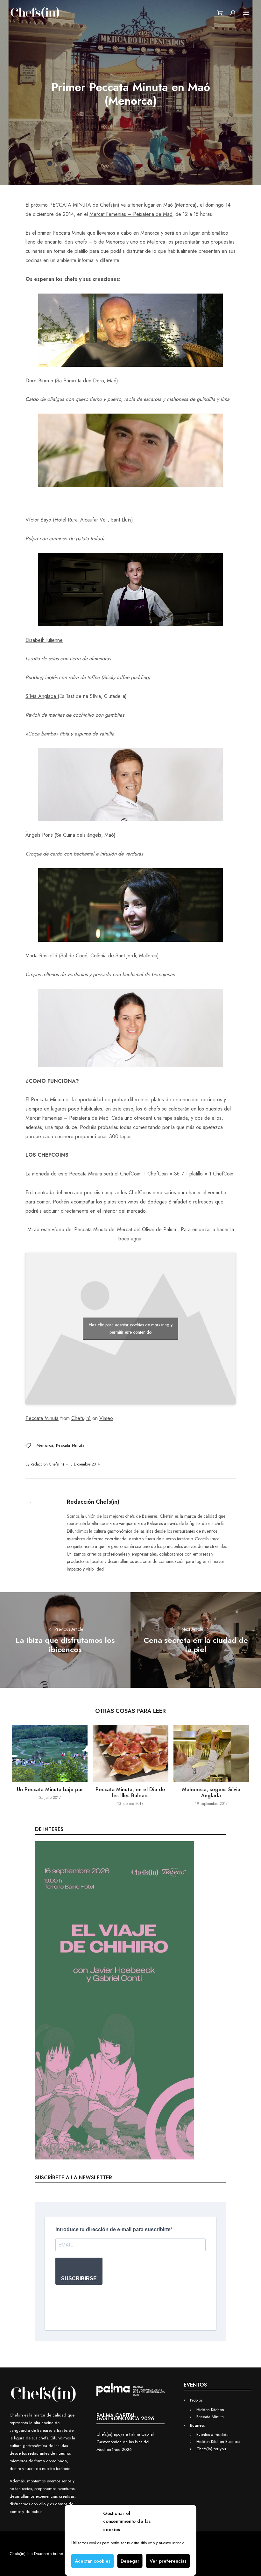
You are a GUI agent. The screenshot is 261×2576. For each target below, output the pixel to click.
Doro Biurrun (39, 381)
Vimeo (106, 1418)
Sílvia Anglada (42, 696)
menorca (45, 1445)
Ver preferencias (168, 2561)
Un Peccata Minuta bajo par (50, 1789)
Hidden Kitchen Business (218, 2441)
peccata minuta (70, 1445)
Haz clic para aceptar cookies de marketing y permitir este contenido (131, 1328)
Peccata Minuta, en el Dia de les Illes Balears (130, 1792)
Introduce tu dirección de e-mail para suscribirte (113, 2229)
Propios (196, 2400)
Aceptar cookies (93, 2561)
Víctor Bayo (38, 520)
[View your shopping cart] (220, 13)
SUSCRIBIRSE (79, 2278)
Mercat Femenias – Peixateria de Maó (131, 214)
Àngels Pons (39, 835)
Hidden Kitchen (210, 2410)
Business (197, 2425)
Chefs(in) (81, 1418)
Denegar (130, 2561)
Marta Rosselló (41, 956)
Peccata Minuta (69, 233)
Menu (246, 13)
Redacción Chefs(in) (47, 1464)
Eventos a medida (212, 2434)
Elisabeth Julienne (44, 640)
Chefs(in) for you (211, 2449)
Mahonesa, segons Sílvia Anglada (211, 1792)
